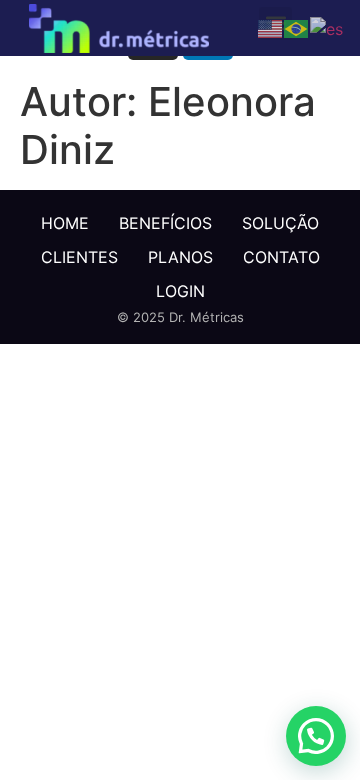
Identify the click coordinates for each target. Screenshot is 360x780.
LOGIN (180, 291)
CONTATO (281, 257)
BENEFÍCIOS (165, 223)
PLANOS (180, 257)
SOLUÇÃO (280, 223)
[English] (271, 27)
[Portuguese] (297, 27)
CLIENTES (79, 257)
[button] (316, 736)
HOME (65, 223)
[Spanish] (327, 27)
